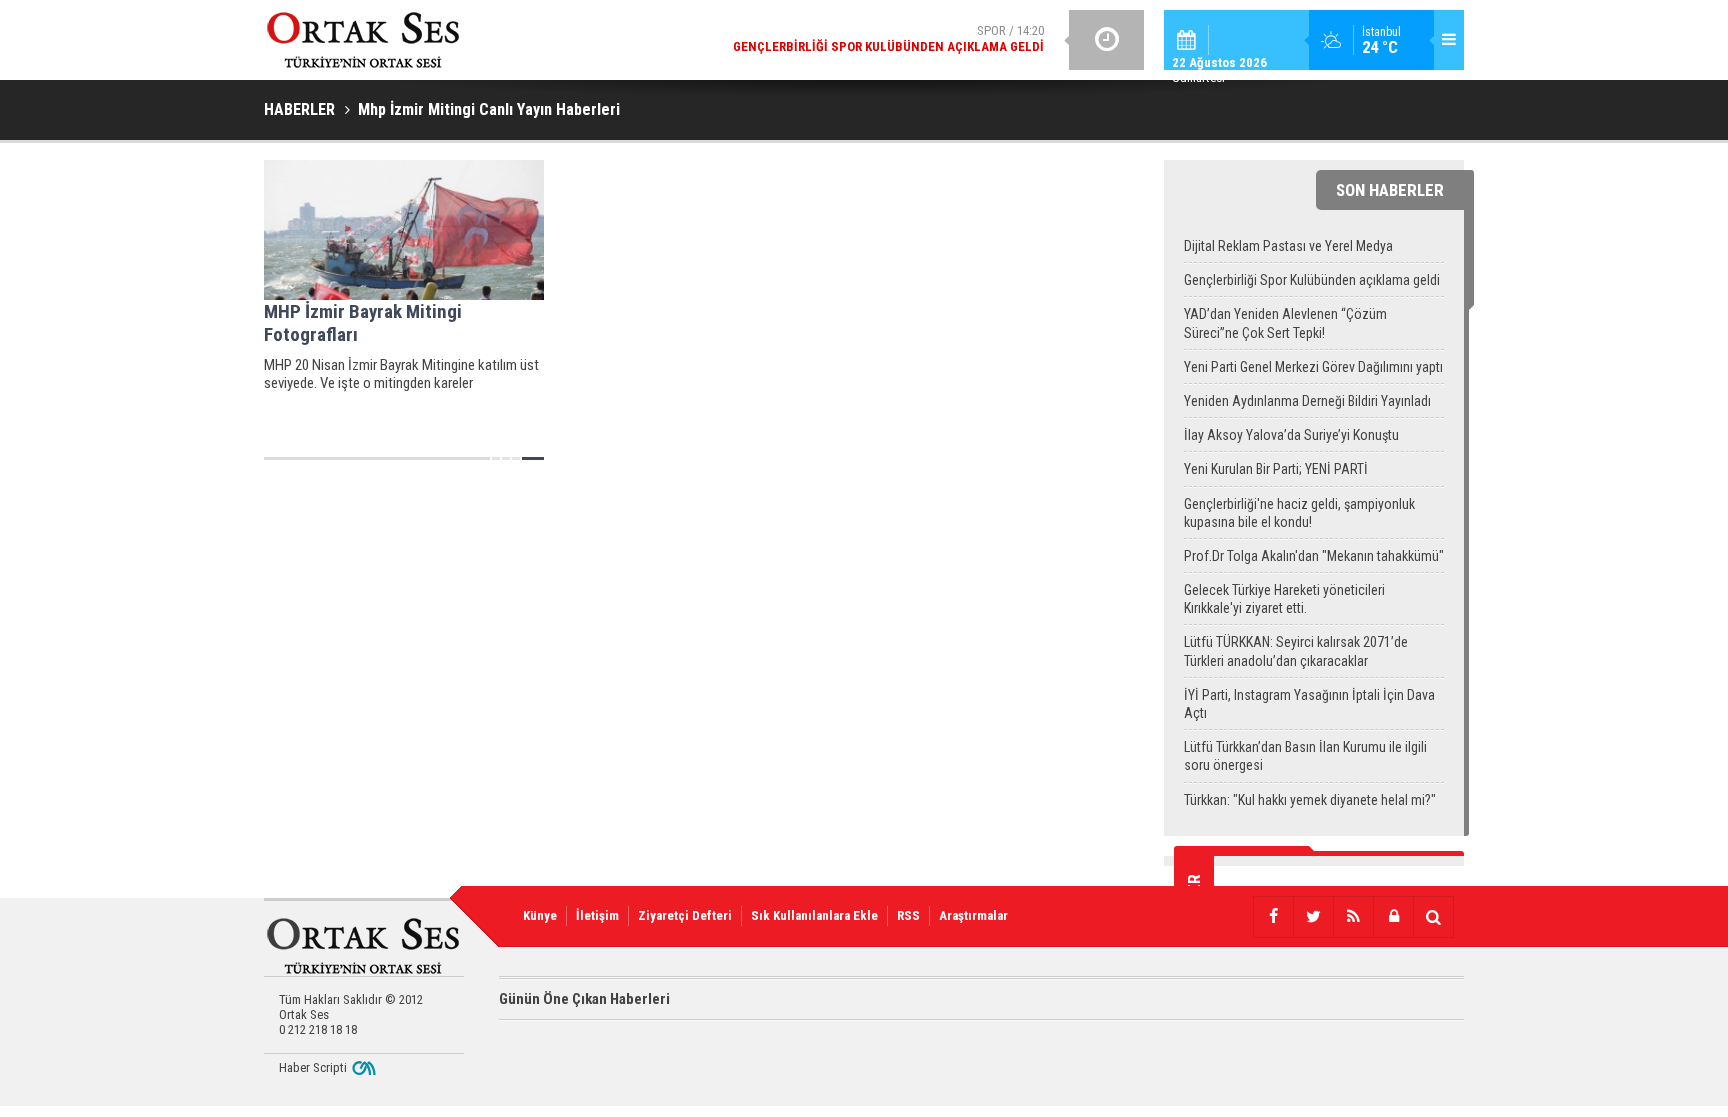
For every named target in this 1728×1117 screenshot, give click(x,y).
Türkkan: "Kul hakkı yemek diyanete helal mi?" (1310, 800)
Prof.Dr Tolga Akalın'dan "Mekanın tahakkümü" (1314, 556)
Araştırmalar (973, 915)
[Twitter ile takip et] (1313, 917)
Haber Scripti (313, 1067)
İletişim (597, 915)
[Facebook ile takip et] (1273, 917)
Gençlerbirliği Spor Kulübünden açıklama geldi (1312, 280)
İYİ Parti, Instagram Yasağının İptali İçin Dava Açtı (1309, 704)
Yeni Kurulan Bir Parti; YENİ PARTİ (1276, 469)
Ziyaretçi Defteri (685, 915)
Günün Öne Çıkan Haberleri (584, 999)
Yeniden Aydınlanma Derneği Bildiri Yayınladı (1307, 401)
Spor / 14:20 (888, 38)
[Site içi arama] (1433, 917)
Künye (540, 915)
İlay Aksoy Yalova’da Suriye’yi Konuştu (1291, 435)
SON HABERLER (1390, 190)
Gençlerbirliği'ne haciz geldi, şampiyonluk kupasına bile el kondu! (1299, 513)
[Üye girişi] (1393, 917)
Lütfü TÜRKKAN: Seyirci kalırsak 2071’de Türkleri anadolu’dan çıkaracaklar (1296, 651)
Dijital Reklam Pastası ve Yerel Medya (1288, 246)
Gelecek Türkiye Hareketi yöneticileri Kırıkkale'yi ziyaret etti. (1284, 599)
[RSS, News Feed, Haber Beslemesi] (1353, 917)
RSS (908, 915)
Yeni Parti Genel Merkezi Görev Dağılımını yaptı (1313, 367)
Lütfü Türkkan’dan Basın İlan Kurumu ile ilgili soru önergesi (1305, 756)
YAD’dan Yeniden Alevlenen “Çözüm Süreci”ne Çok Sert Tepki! (1285, 323)
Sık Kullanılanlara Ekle (814, 915)
